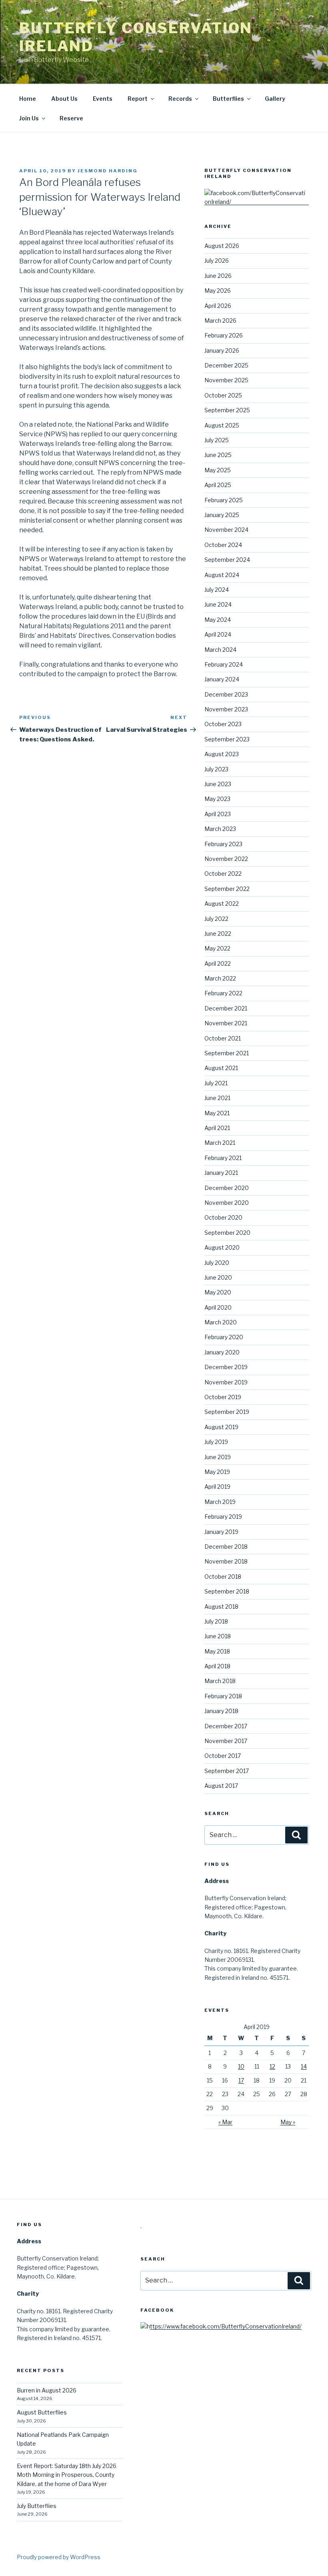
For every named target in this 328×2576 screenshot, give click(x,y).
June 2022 (218, 934)
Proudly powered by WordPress (59, 2557)
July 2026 (217, 261)
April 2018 (217, 1666)
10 (241, 2066)
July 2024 (217, 590)
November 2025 (226, 380)
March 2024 (220, 650)
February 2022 (223, 993)
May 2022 (217, 948)
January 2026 (222, 350)
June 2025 (218, 455)
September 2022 (227, 889)
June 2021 (217, 1098)
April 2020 (218, 1307)
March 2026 (220, 321)
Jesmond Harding (108, 171)
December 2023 (226, 694)
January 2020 (222, 1352)
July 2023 (216, 769)
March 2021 (220, 1143)
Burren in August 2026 (47, 2390)
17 (241, 2080)
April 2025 (218, 485)
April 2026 (218, 306)
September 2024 (227, 560)
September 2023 (227, 739)
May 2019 (217, 1472)
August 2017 (221, 1786)
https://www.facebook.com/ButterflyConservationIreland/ (224, 2326)
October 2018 (223, 1577)
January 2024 (222, 679)
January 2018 (221, 1711)
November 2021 (226, 1023)
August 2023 (222, 754)
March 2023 (220, 829)
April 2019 (217, 1487)
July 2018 (216, 1621)
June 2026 (218, 276)
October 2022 (223, 874)
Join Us (29, 118)
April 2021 (217, 1128)
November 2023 (226, 709)
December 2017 (226, 1726)
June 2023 (218, 784)
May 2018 (217, 1651)
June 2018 (218, 1636)
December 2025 (226, 365)
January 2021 (221, 1173)
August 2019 (221, 1427)
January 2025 (222, 515)
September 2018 (227, 1591)
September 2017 (227, 1771)
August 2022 (222, 904)
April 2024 (218, 634)
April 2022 (218, 964)
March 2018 (220, 1681)
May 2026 (218, 291)
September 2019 (227, 1412)
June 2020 (218, 1277)
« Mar (225, 2122)
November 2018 (226, 1561)
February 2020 (224, 1337)
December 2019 (226, 1367)
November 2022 (226, 859)
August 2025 (222, 425)
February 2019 (223, 1517)
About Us (64, 99)
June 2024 (218, 604)
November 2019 (226, 1382)
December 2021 (226, 1008)
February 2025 (224, 500)
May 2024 (218, 620)
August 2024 (222, 575)
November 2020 (227, 1203)
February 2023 (223, 844)
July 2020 (217, 1263)
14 (304, 2066)
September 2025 (227, 410)
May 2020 (218, 1292)
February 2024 (224, 664)
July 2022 (216, 919)
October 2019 (223, 1397)
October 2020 (223, 1217)
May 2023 (217, 799)
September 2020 (227, 1233)
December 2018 (226, 1547)
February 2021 (223, 1158)
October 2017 (223, 1756)
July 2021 (216, 1083)
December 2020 (227, 1188)
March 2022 (220, 978)
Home (28, 99)
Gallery (275, 99)
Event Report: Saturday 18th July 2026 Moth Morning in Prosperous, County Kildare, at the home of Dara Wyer (67, 2475)
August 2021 (221, 1068)
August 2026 (222, 246)
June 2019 (218, 1457)
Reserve (71, 118)
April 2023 (218, 814)
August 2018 (221, 1607)
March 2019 (220, 1502)
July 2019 (216, 1442)
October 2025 (223, 395)
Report (138, 99)
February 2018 (223, 1696)
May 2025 (218, 470)
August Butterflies (42, 2412)
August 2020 (222, 1247)
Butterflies (228, 99)
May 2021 (217, 1113)
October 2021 (223, 1038)
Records (180, 99)
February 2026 (224, 335)
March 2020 (221, 1322)
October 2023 (223, 724)
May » (288, 2122)
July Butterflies (37, 2506)
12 (272, 2066)
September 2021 (227, 1053)
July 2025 (217, 440)
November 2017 (226, 1741)
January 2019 (221, 1532)
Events (103, 99)
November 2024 (226, 530)
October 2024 (223, 545)
